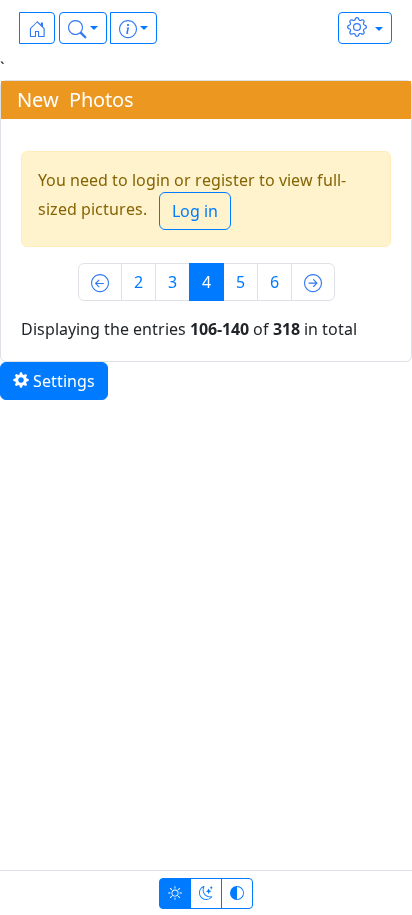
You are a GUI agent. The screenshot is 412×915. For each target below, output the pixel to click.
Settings (62, 381)
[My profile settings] (365, 28)
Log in (195, 211)
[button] (83, 28)
